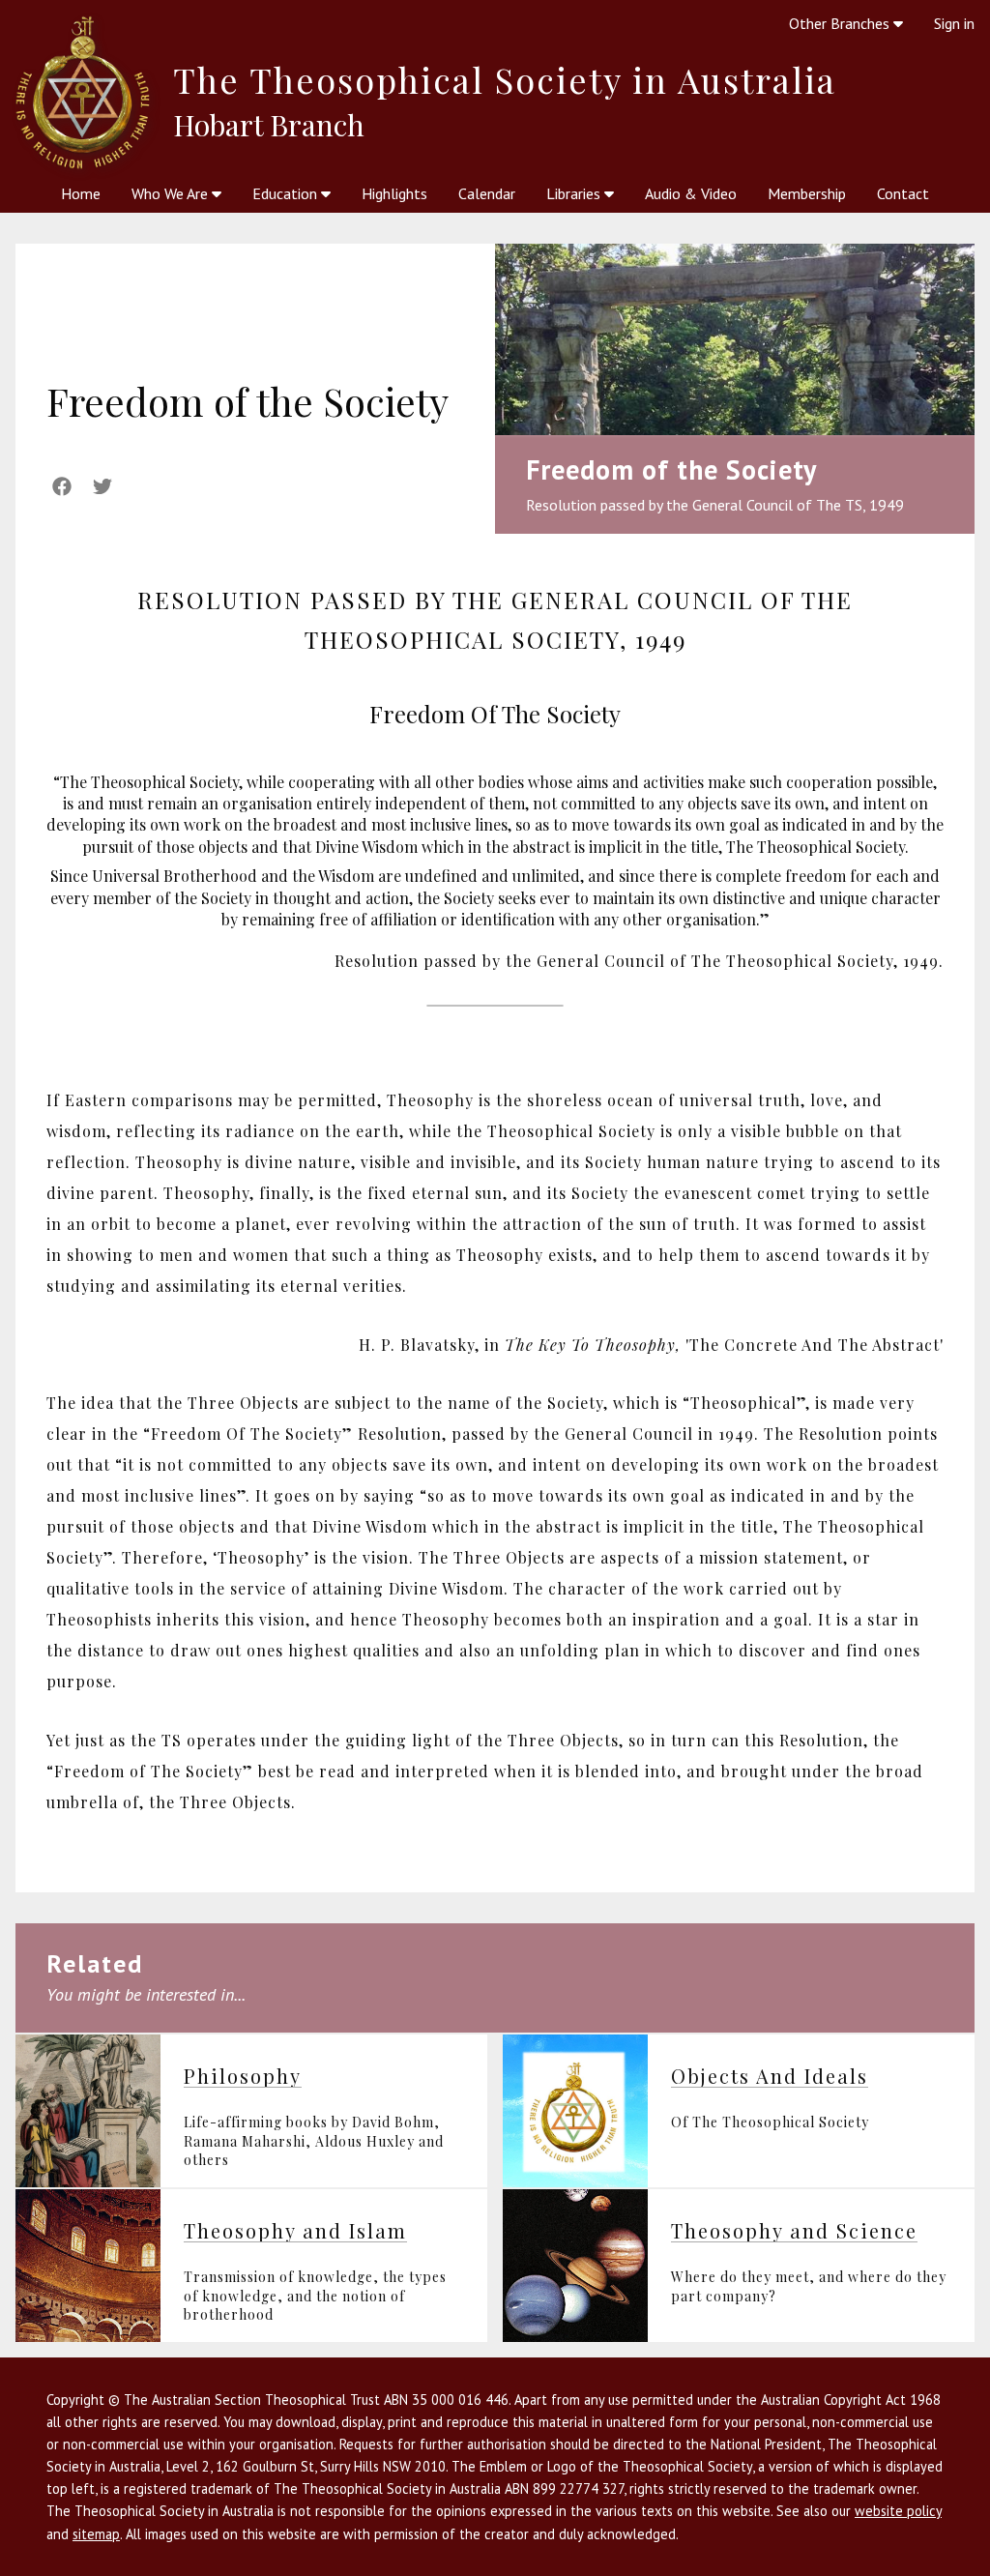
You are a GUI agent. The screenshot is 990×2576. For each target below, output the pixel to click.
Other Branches (841, 23)
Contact (903, 193)
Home (81, 193)
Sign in (954, 23)
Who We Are (172, 193)
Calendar (487, 193)
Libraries (575, 193)
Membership (807, 193)
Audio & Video (691, 193)
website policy (898, 2511)
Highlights (394, 193)
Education (287, 193)
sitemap (96, 2534)
